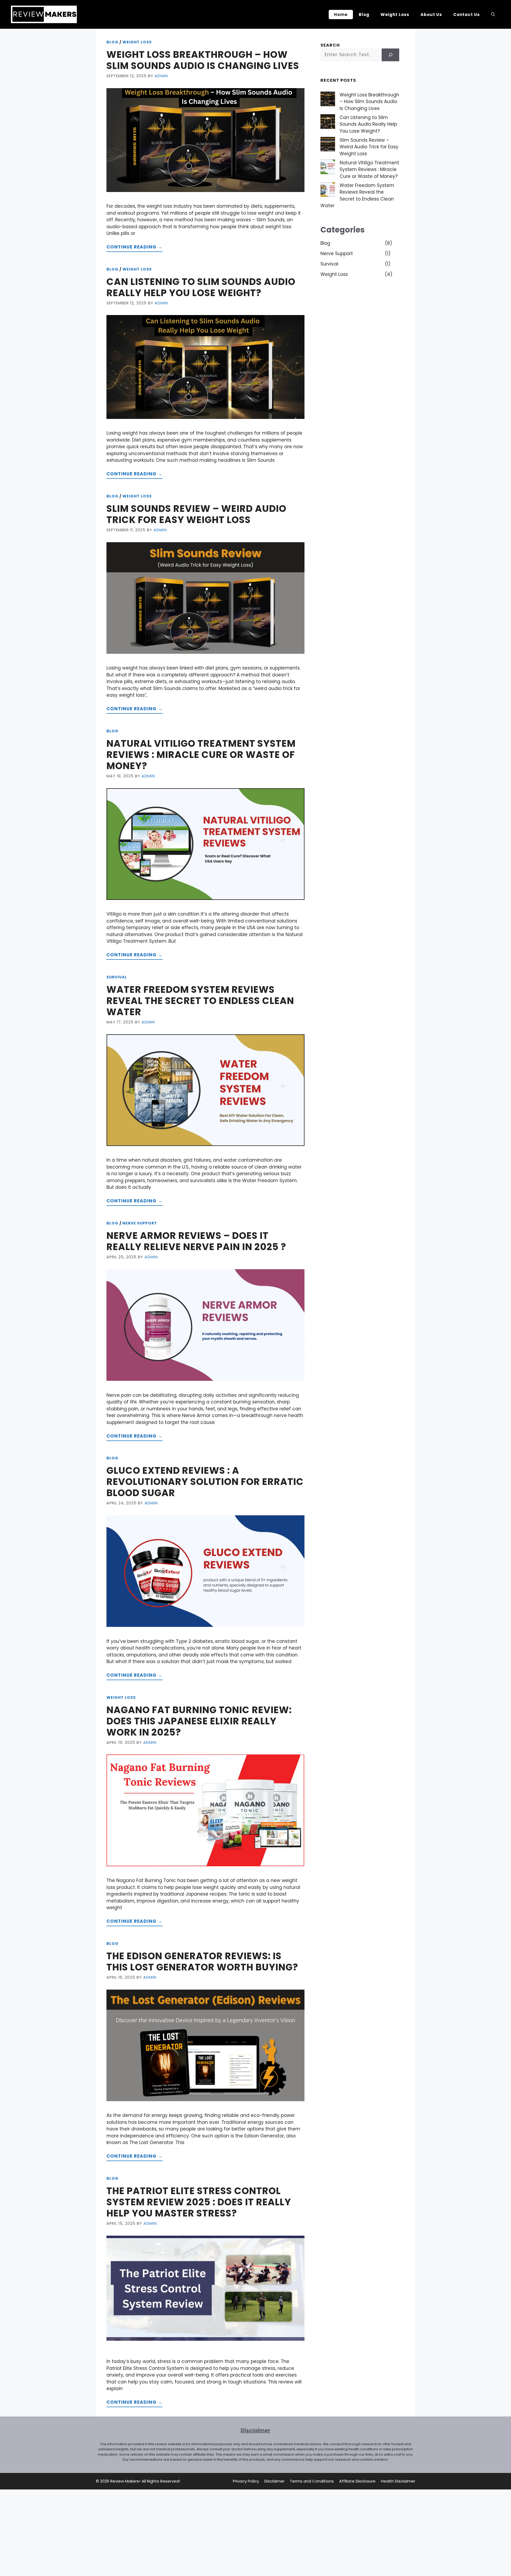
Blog (364, 15)
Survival (117, 977)
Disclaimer (274, 2481)
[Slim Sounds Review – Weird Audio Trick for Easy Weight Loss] (328, 145)
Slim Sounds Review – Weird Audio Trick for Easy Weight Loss (196, 514)
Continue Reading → (135, 247)
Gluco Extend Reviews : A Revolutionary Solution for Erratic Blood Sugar (205, 1482)
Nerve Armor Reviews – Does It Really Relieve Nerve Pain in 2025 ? (196, 1241)
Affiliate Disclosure (357, 2481)
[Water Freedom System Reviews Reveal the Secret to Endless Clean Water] (328, 191)
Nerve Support (140, 1223)
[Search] (390, 55)
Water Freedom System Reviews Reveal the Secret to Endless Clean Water (200, 1001)
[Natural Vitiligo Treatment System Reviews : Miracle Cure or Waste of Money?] (328, 168)
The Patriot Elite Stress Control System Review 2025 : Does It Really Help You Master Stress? (199, 2202)
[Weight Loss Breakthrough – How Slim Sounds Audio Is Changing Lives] (328, 100)
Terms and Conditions (312, 2481)
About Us (431, 15)
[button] (493, 14)
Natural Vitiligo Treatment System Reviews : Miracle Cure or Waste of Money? (201, 755)
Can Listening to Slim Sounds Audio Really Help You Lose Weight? (201, 287)
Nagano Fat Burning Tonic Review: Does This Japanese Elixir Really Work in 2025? (199, 1721)
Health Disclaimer (398, 2481)
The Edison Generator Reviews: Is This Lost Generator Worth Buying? (202, 1961)
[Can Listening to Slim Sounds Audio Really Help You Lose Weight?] (328, 123)
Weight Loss (395, 15)
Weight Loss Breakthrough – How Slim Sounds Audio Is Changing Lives (203, 60)
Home (341, 15)
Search (330, 45)
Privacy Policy (246, 2481)
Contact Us (467, 15)
